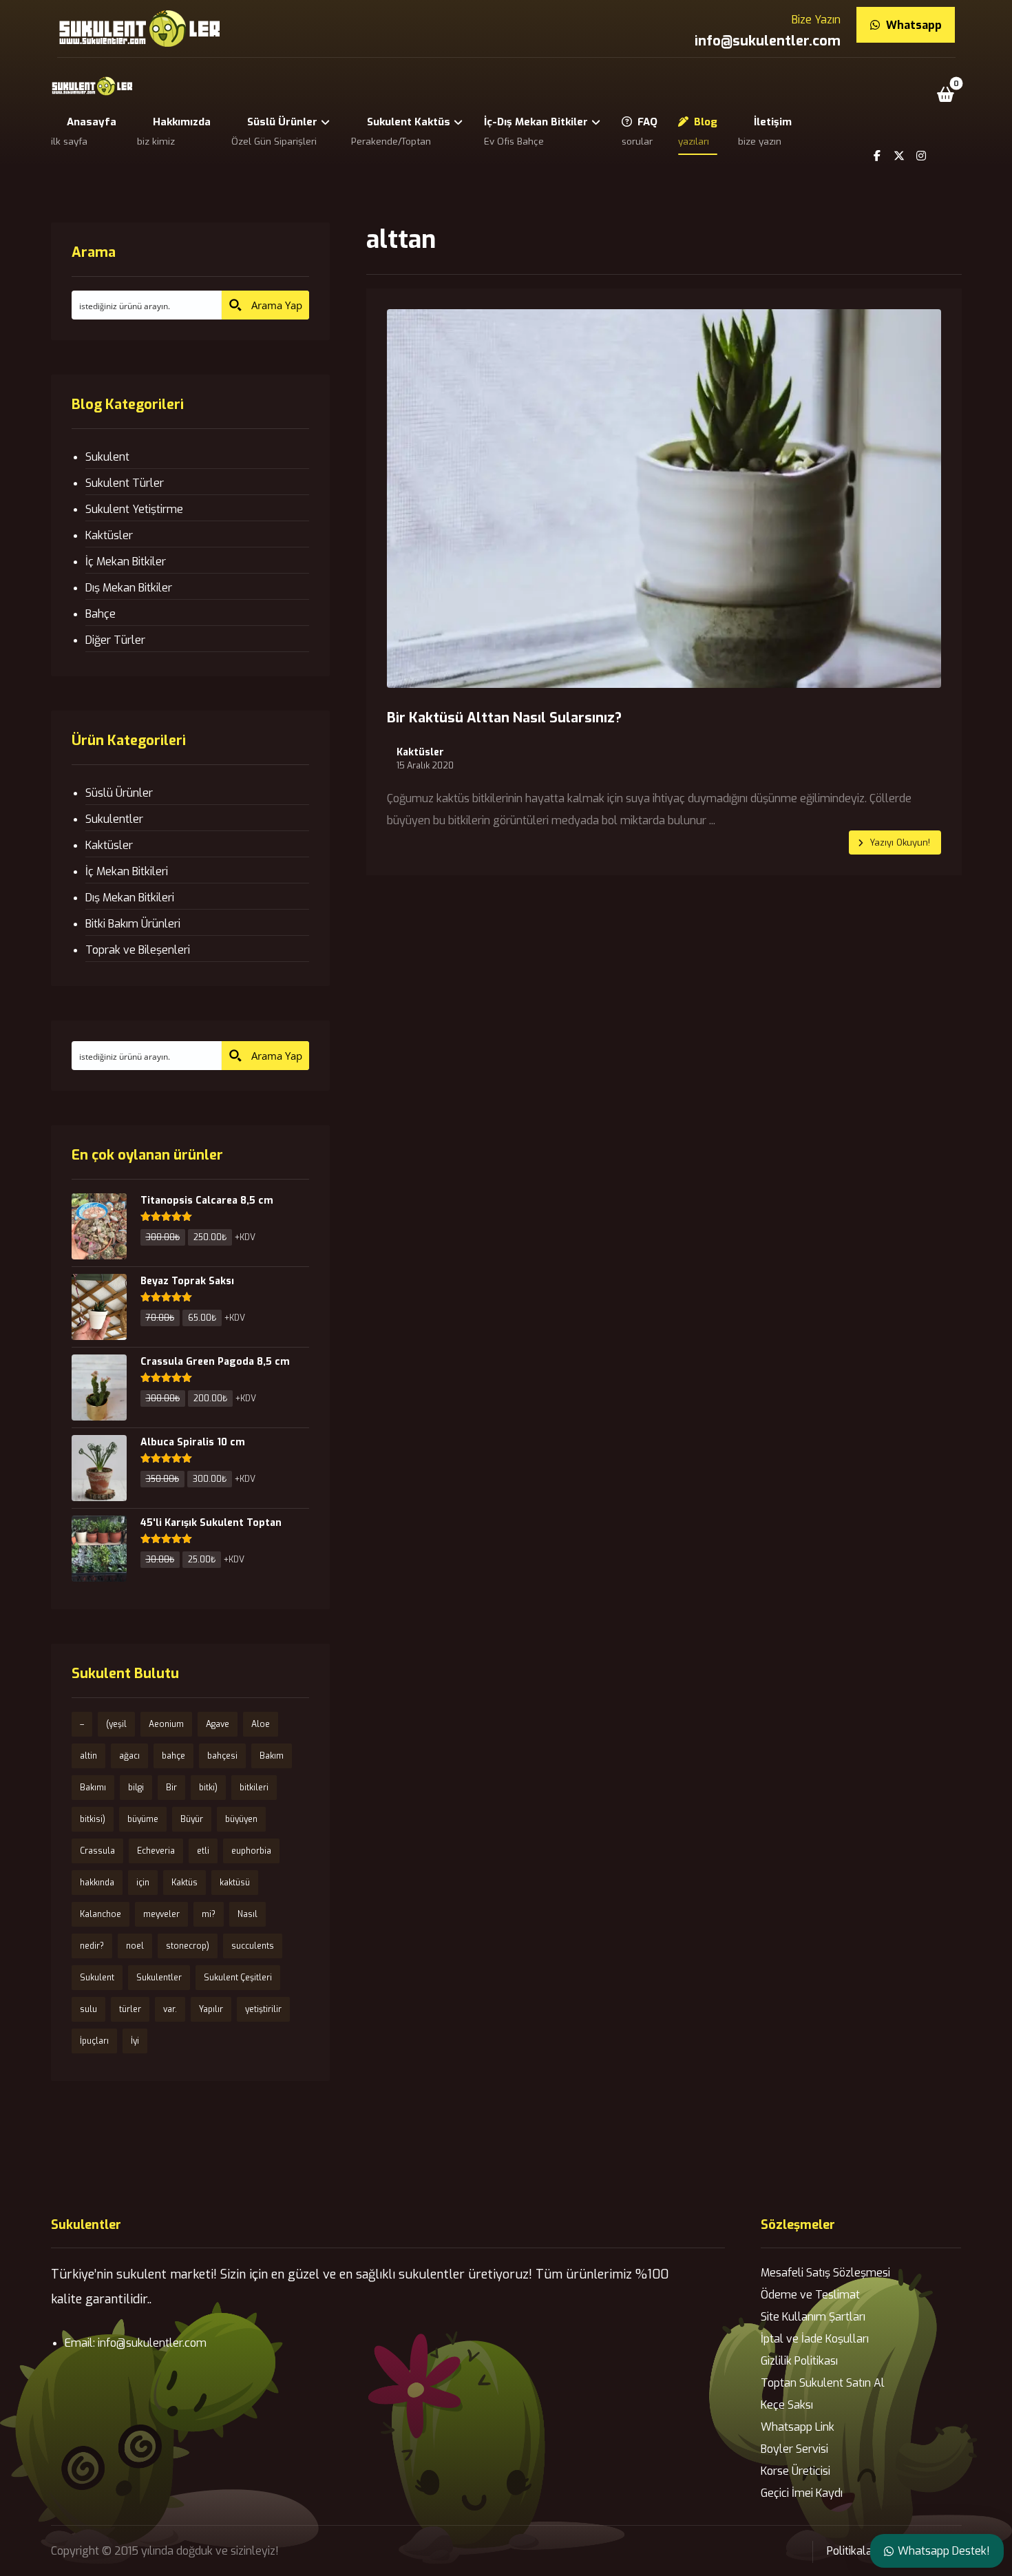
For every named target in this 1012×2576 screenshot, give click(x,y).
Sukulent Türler (125, 483)
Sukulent (107, 457)
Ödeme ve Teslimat (810, 2295)
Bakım (272, 1756)
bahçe (173, 1756)
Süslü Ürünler (119, 793)
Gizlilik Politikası (799, 2361)
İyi (135, 2041)
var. (170, 2009)
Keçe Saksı (787, 2405)
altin (88, 1756)
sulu (88, 2009)
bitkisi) (93, 1819)
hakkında (97, 1883)
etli (203, 1851)
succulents (253, 1946)
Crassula (97, 1851)
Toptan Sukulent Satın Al (823, 2383)
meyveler (161, 1914)
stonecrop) (188, 1946)
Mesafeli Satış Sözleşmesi (825, 2273)
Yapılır (211, 2009)
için (143, 1883)
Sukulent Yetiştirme (134, 509)
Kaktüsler (420, 753)
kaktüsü (235, 1883)
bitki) (208, 1788)
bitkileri (254, 1788)
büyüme (143, 1819)
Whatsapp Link (798, 2427)
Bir (171, 1788)
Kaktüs (185, 1883)
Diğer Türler (115, 640)
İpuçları (94, 2041)
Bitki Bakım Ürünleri (133, 924)
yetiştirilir (263, 2009)
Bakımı (93, 1788)
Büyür (192, 1819)
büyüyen (241, 1819)
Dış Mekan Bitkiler (129, 588)
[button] (945, 94)
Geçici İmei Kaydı (802, 2493)
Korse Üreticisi (795, 2471)
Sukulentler (114, 819)
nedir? (92, 1946)
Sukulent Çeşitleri (238, 1978)
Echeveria (156, 1851)
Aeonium (166, 1724)
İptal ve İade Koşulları (815, 2339)
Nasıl (247, 1914)
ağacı (129, 1756)
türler (130, 2009)
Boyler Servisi (794, 2449)
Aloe (261, 1724)
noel (135, 1946)
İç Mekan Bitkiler (126, 562)
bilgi (136, 1788)
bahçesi (222, 1756)
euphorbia (251, 1851)
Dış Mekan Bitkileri (130, 898)
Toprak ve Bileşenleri (138, 950)
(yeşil (116, 1724)
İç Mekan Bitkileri (127, 871)
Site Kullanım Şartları (813, 2317)
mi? (209, 1914)
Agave (218, 1724)
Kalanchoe (101, 1914)
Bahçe (101, 614)
